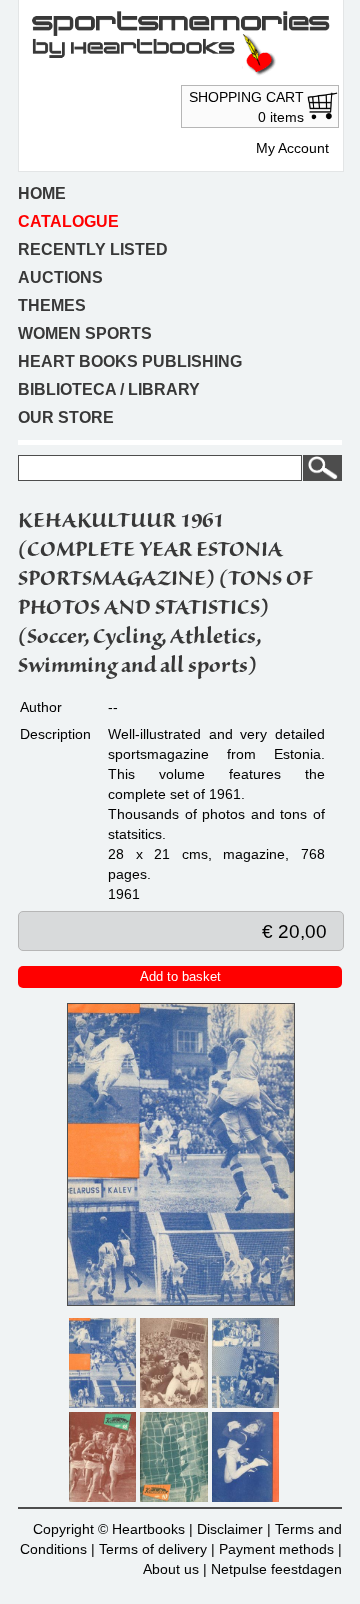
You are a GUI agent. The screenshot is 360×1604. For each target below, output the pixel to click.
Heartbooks (148, 1529)
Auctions (60, 277)
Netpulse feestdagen (276, 1569)
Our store (66, 417)
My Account (292, 148)
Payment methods (276, 1549)
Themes (52, 305)
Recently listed (93, 249)
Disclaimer (230, 1529)
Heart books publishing (130, 361)
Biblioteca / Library (109, 389)
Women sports (85, 333)
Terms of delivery (153, 1549)
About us (171, 1569)
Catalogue (68, 221)
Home (42, 193)
